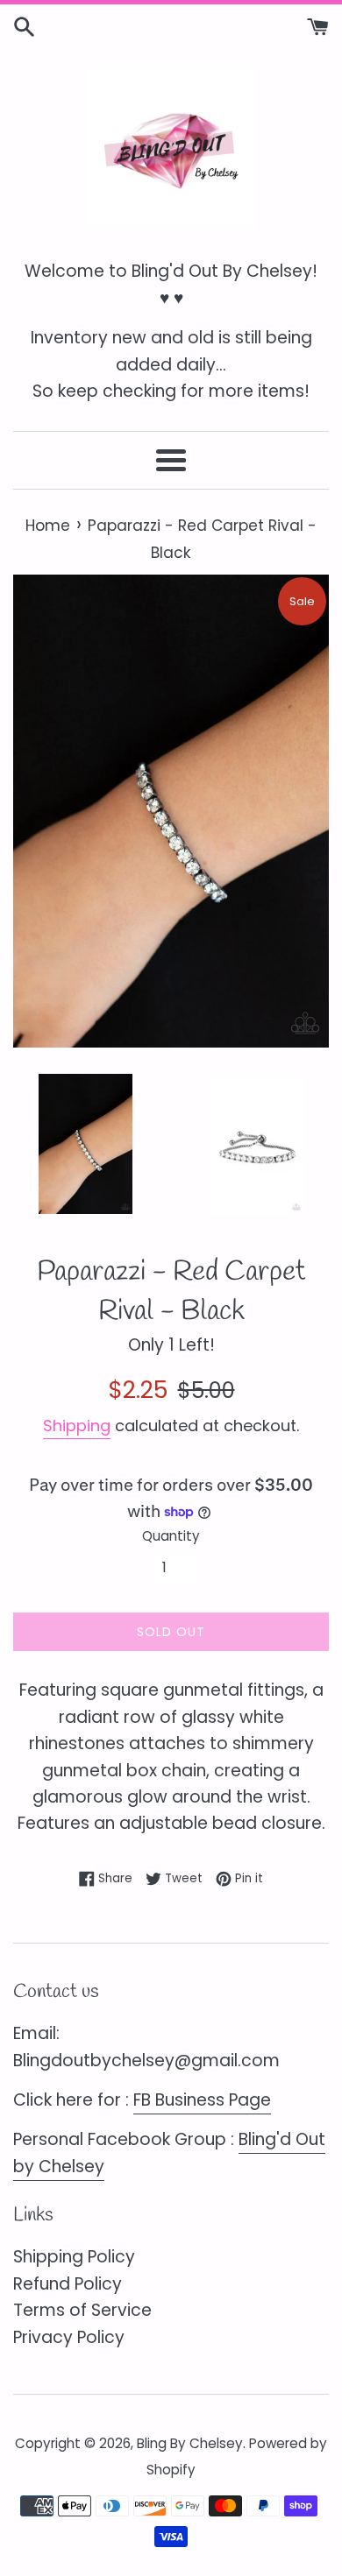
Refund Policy (68, 2284)
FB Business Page (202, 2100)
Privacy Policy (69, 2337)
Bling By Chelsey (190, 2443)
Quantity (171, 1536)
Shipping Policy (74, 2257)
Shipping (77, 1426)
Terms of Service (82, 2310)
